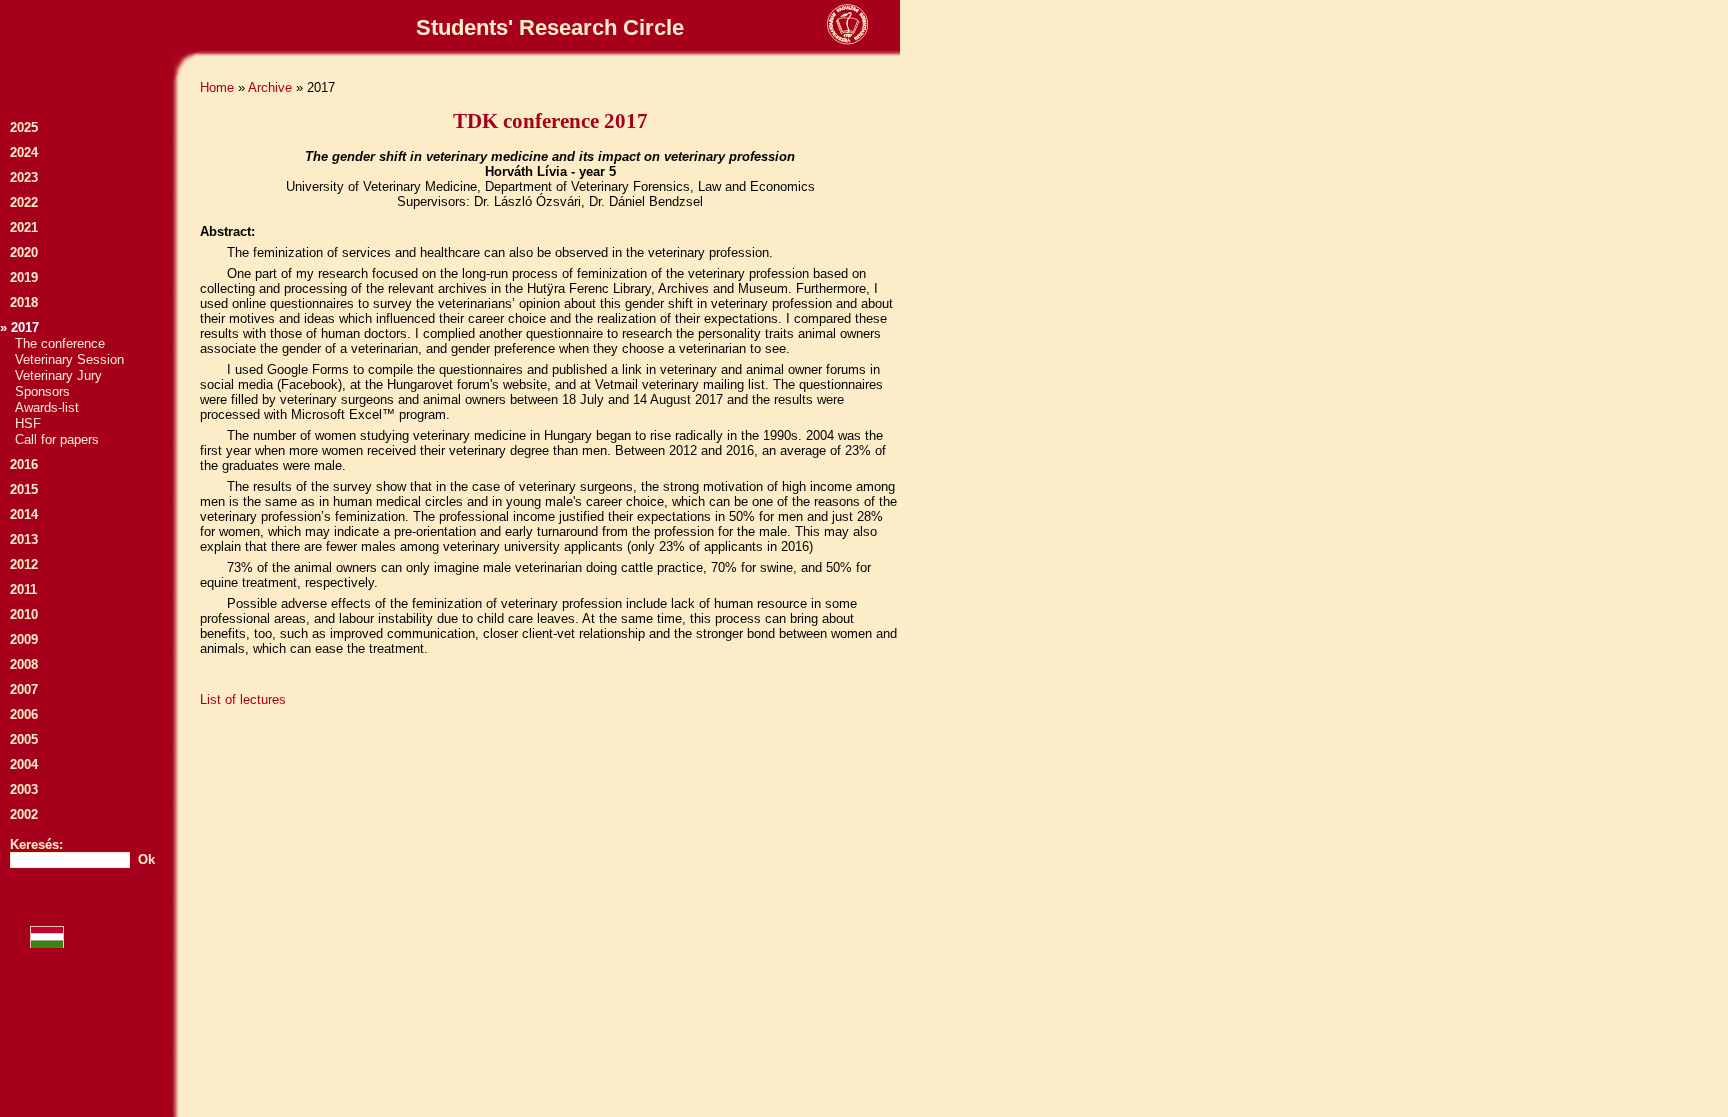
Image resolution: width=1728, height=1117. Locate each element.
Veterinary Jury (58, 375)
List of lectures (243, 699)
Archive (270, 87)
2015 (24, 489)
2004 (24, 764)
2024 (24, 152)
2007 (24, 689)
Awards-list (47, 407)
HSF (28, 423)
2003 (24, 789)
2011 (23, 589)
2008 (24, 664)
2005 (24, 739)
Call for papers (57, 439)
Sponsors (42, 391)
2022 (24, 202)
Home (217, 87)
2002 (24, 814)
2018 (24, 302)
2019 (24, 277)
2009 (24, 639)
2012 (24, 564)
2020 (24, 252)
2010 (24, 614)
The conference (60, 343)
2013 (24, 539)
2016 (24, 464)
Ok (146, 859)
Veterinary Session (69, 359)
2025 (24, 127)
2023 (24, 177)
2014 (24, 514)
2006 (24, 714)
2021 (24, 227)
